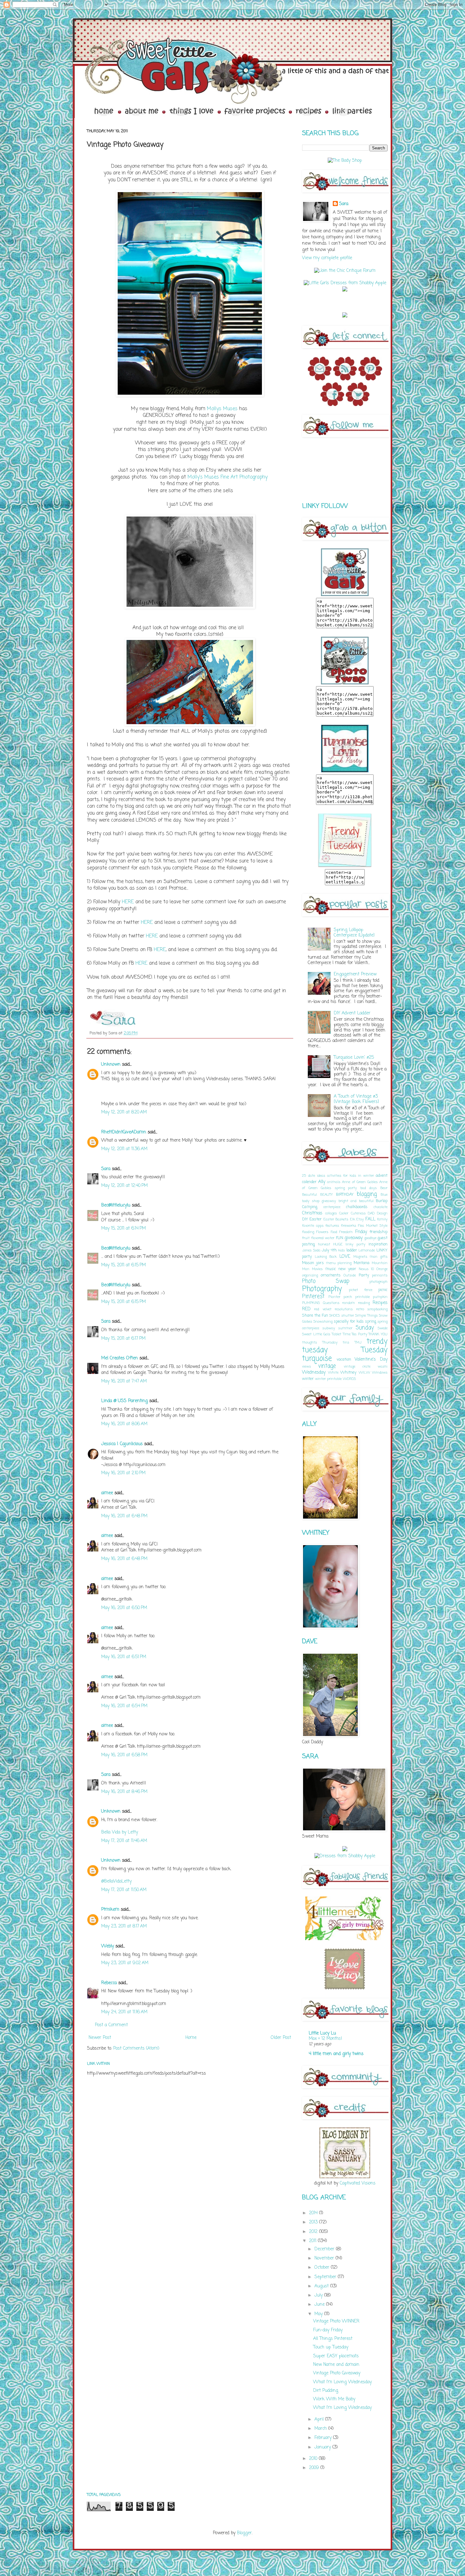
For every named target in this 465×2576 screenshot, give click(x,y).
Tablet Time (341, 1334)
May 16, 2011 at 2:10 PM (123, 1473)
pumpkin (380, 1297)
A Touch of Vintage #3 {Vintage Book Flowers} (356, 1099)
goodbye (370, 1238)
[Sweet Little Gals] (345, 866)
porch (348, 1297)
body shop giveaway (319, 1201)
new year (347, 1269)
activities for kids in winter (350, 1176)
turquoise (317, 1359)
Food (334, 1232)
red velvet (323, 1309)
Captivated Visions (357, 2183)
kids (341, 1250)
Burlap (382, 1201)
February (324, 2438)
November (325, 2258)
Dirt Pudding (326, 2391)
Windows (380, 1373)
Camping (310, 1207)
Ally (322, 1182)
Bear (384, 1188)
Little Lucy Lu (322, 2033)
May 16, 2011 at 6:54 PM (124, 1706)
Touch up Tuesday (331, 2347)
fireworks (349, 1226)
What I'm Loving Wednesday (342, 2382)
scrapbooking (377, 1309)
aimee (107, 1493)
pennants (380, 1275)
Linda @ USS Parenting (124, 1401)
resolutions (344, 1309)
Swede (383, 1328)
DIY (305, 1219)
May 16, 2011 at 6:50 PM (124, 1608)
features (332, 1226)
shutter (348, 1316)
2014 (314, 2213)
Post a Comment (111, 2025)
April (320, 2419)
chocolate (381, 1207)
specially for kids (349, 1322)
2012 (314, 2232)
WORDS (349, 1379)
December (325, 2249)
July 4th (329, 1250)
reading (364, 1303)
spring (371, 1322)
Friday (361, 1232)
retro (360, 1309)
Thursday (330, 1342)
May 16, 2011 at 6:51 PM (124, 1657)
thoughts (310, 1342)
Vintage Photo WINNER (336, 2321)
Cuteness (358, 1213)
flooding (308, 1232)
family (382, 1219)
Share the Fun (315, 1316)
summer (345, 1328)
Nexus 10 (366, 1269)
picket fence (360, 1290)
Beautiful (310, 1195)
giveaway (353, 1238)
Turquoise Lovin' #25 (354, 1058)
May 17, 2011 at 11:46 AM (124, 1841)
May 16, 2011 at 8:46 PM (124, 1792)
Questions (331, 1303)
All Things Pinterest (333, 2339)
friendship (378, 1232)
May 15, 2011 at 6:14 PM (124, 1228)
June (320, 2305)
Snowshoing (323, 1322)
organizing (310, 1275)
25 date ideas (314, 1176)
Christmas (312, 1213)
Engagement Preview (355, 974)
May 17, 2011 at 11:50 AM (124, 1890)
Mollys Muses (222, 409)
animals (334, 1182)
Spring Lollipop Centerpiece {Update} (354, 933)
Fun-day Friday (328, 2330)
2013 (314, 2222)
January (323, 2447)
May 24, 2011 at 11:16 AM (124, 2012)
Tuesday (374, 1350)
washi (383, 1366)
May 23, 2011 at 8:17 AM (124, 1926)
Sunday (365, 1328)
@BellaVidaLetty (116, 1881)
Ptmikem (110, 1910)
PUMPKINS (311, 1303)
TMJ (358, 1342)
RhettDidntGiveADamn (124, 1132)
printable (363, 1297)
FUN (340, 1238)
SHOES (335, 1316)
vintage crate (357, 1366)
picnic (383, 1290)
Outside (350, 1275)
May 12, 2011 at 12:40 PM (124, 1186)
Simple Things (366, 1316)
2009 (315, 2468)
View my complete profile (327, 258)
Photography (322, 1289)
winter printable (328, 1379)
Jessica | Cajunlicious (122, 1444)
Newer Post (100, 2038)
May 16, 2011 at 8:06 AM (124, 1424)
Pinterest (313, 1297)
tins (346, 1342)
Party (364, 1275)
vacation (344, 1360)
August (322, 2286)
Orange (382, 1269)
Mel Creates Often (120, 1358)
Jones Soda (311, 1250)
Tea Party (360, 1334)
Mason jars (313, 1263)
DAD (371, 1213)
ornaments (331, 1275)
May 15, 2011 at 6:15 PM (124, 1265)
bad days (369, 1188)
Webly (108, 1946)
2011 (313, 2241)
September (326, 2277)
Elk (352, 1219)
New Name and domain (336, 2365)
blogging (367, 1194)
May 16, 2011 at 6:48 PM (124, 1516)
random (349, 1303)
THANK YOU (378, 1334)
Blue (384, 1195)
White (333, 1373)
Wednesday (314, 1373)
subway (329, 1328)
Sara (106, 1169)
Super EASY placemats (336, 2356)
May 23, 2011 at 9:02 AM (125, 1963)
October (323, 2268)
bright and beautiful (356, 1201)
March (321, 2429)
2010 (314, 2459)
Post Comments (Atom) (136, 2049)
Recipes (380, 1303)
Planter (334, 1297)
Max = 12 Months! (325, 2039)
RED (306, 1309)
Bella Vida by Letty (120, 1832)
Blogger (244, 2533)
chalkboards (357, 1207)
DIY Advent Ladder (352, 1013)
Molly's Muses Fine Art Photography (228, 477)
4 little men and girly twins (336, 2054)
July (319, 2295)
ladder (352, 1250)
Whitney (348, 1373)
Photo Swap (326, 1281)
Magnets (360, 1257)
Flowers (322, 1232)
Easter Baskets (336, 1219)
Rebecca (109, 1983)
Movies (317, 1269)
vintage (327, 1366)
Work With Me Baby (334, 2399)
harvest (324, 1244)
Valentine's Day (371, 1360)
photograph (378, 1282)
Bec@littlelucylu (116, 1205)
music (331, 1269)
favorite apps (313, 1226)
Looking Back (326, 1257)
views (307, 1366)
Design (382, 1213)
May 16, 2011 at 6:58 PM (124, 1755)
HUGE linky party (350, 1244)
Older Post (281, 2038)
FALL (370, 1219)
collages (331, 1213)
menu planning (339, 1263)
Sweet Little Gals (316, 1334)
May (319, 2314)
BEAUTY (326, 1195)
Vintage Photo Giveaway (337, 2373)
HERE (128, 902)
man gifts (379, 1257)
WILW (364, 1373)
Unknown (111, 1065)
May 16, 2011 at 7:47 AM (124, 1381)
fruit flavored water (318, 1238)
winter (308, 1379)
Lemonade (367, 1250)
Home (191, 2038)
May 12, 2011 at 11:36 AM (124, 1149)
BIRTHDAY (345, 1195)
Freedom (346, 1232)
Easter (316, 1219)
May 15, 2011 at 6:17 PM (123, 1339)
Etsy (360, 1219)
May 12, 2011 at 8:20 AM (124, 1112)
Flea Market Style (373, 1226)
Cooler (344, 1213)
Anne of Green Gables (360, 1182)
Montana (362, 1263)
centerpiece (332, 1207)
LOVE (345, 1257)
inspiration (378, 1244)
